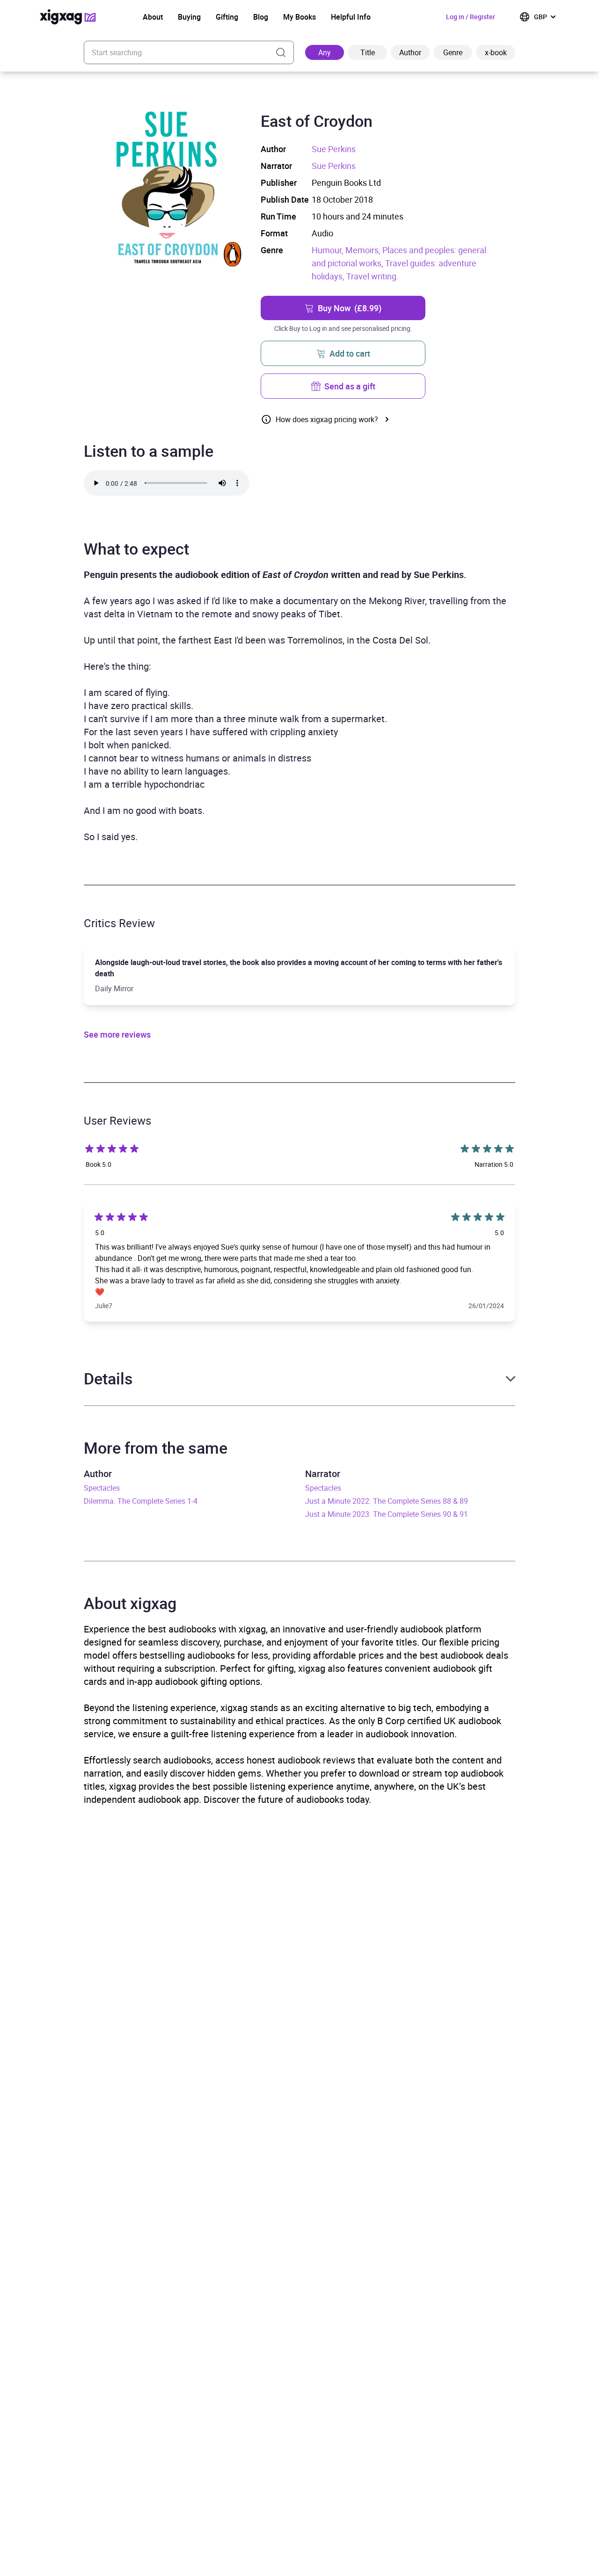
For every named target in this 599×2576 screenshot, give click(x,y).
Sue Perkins (334, 149)
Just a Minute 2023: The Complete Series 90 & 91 (387, 1514)
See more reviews (117, 1034)
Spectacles (102, 1488)
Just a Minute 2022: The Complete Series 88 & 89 (387, 1501)
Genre (453, 52)
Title (368, 52)
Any (325, 52)
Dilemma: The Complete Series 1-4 (141, 1501)
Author (410, 52)
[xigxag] (68, 17)
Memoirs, (364, 250)
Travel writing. (373, 276)
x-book (496, 52)
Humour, (329, 250)
